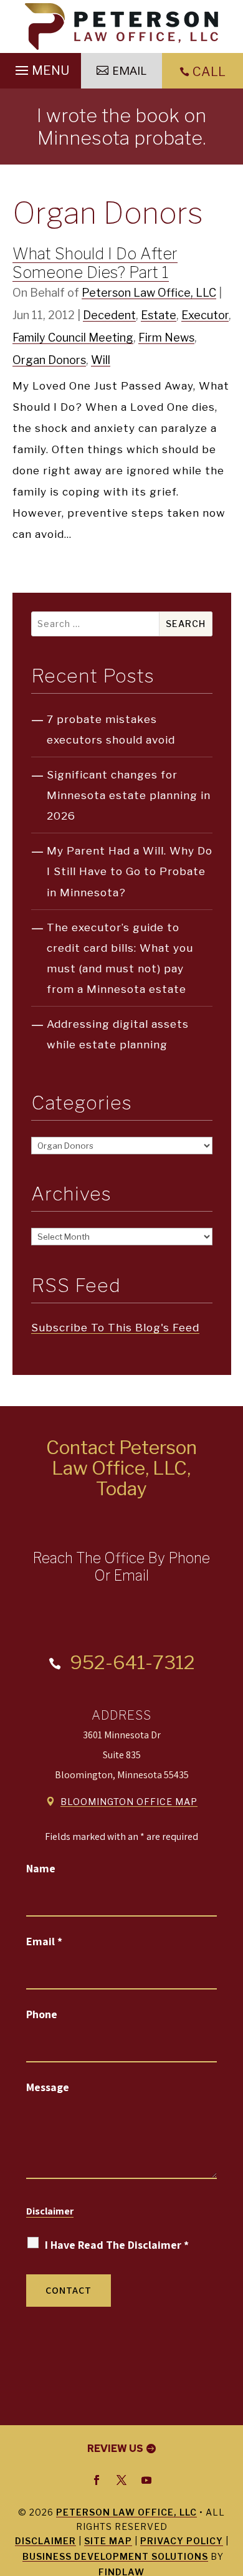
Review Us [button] (115, 2449)
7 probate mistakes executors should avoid (111, 730)
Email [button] (129, 70)
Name (41, 1868)
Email (44, 1941)
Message (48, 2087)
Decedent (109, 315)
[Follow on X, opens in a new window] (121, 2480)
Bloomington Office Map (129, 1802)
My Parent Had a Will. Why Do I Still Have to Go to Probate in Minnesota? (130, 871)
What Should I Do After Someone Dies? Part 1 (95, 263)
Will (101, 360)
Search (186, 624)
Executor (205, 315)
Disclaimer (50, 2211)
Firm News (166, 338)
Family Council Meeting (73, 338)
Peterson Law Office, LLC (149, 293)
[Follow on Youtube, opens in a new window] (146, 2480)
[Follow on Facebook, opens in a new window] (97, 2480)
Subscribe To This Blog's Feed (115, 1328)
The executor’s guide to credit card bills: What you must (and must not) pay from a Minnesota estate (120, 958)
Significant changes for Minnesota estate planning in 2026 (129, 795)
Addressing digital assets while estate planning (118, 1034)
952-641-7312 (132, 1662)
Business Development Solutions (115, 2556)
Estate (159, 315)
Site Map (108, 2541)
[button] (40, 67)
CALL (209, 72)
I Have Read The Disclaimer (117, 2245)
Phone (42, 2014)
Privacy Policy (182, 2541)
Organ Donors (49, 360)
